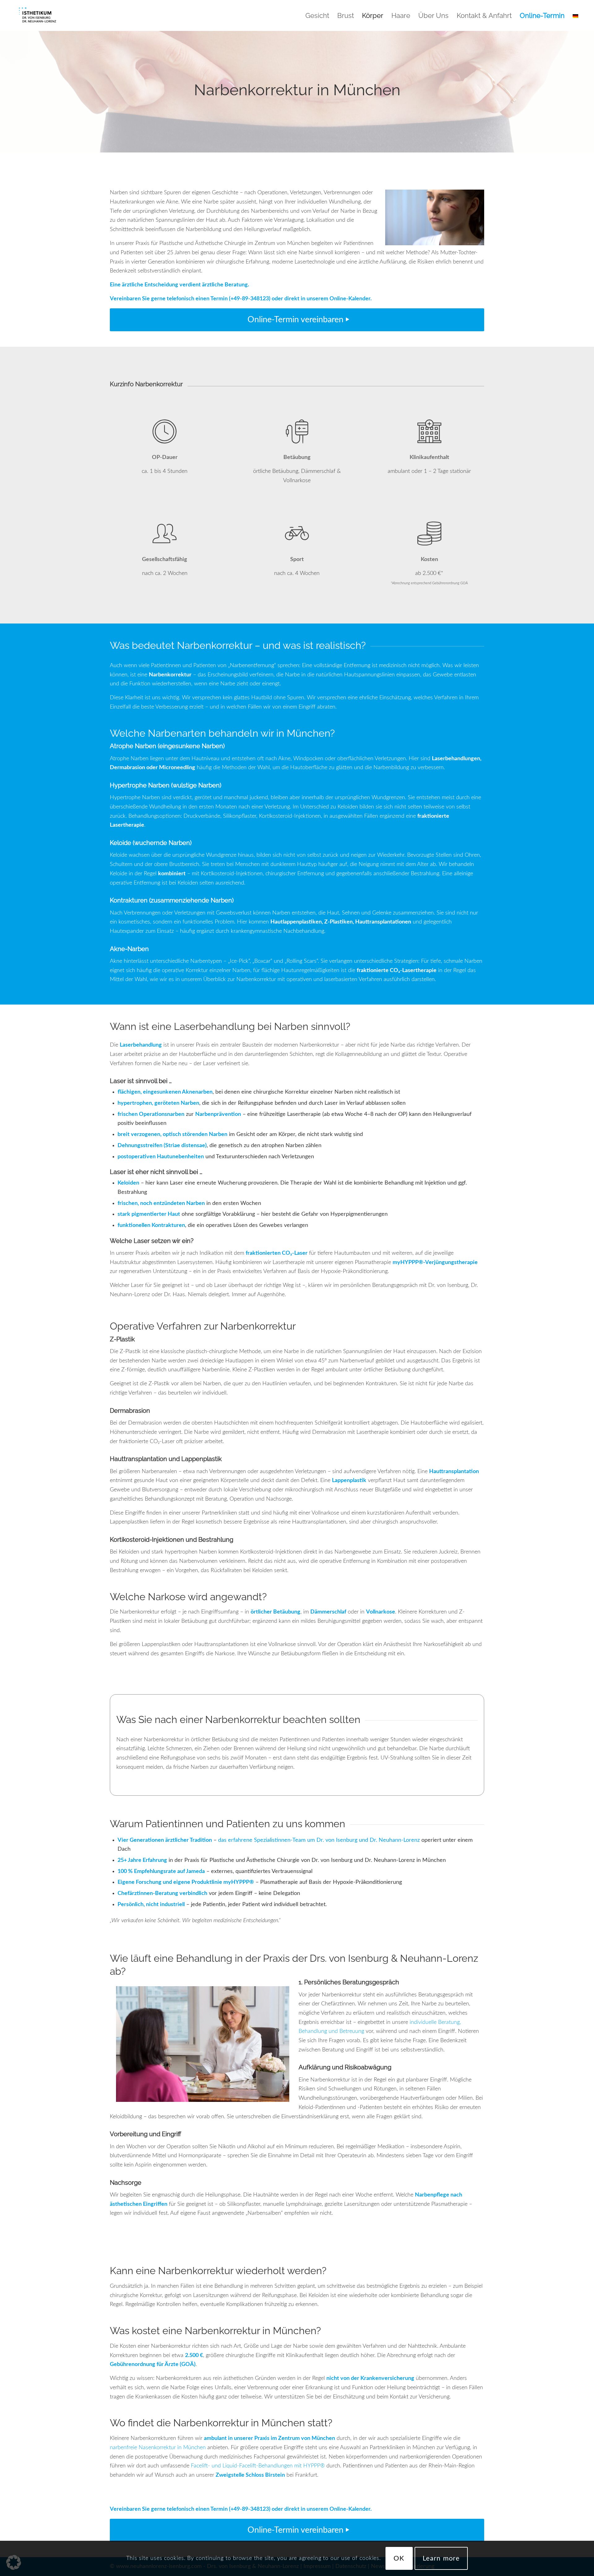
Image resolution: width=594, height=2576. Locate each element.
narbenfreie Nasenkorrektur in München (158, 2448)
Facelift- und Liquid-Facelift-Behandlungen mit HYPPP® (258, 2466)
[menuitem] (317, 15)
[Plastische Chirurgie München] (37, 15)
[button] (14, 2562)
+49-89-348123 (250, 299)
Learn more (441, 2558)
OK (399, 2558)
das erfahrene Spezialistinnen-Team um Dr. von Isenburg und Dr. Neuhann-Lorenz (319, 1840)
